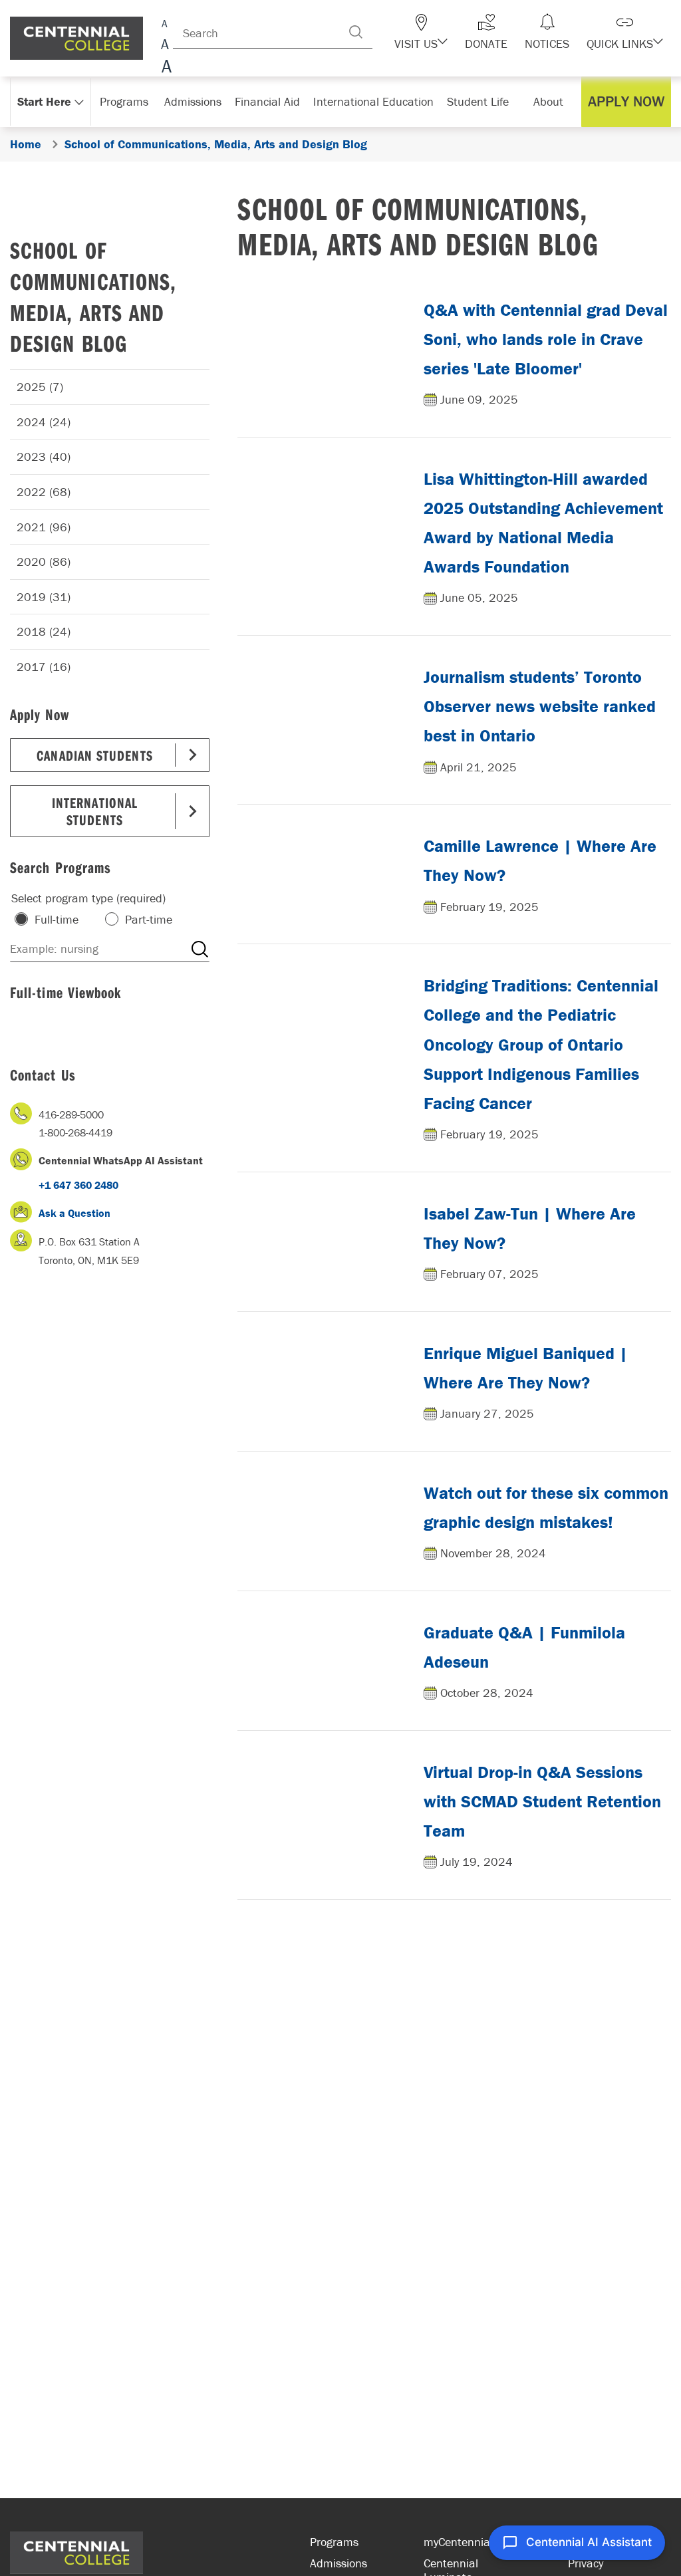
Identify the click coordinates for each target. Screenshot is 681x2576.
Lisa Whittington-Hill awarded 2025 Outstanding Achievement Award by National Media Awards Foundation (543, 523)
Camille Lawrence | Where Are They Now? (540, 860)
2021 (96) (44, 527)
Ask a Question (74, 1213)
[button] (421, 32)
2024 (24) (44, 422)
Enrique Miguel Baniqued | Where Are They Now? (526, 1368)
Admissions (339, 2563)
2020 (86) (44, 562)
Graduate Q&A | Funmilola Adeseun (524, 1647)
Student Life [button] (478, 101)
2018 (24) (44, 631)
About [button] (548, 101)
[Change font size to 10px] (165, 45)
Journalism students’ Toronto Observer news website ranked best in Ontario (540, 706)
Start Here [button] (44, 101)
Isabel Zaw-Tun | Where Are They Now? (530, 1228)
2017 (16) (44, 667)
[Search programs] (200, 949)
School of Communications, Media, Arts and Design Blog (93, 296)
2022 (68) (44, 492)
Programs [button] (124, 101)
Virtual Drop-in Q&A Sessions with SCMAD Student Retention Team (542, 1801)
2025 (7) (40, 387)
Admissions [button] (193, 101)
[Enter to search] (356, 32)
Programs (334, 2542)
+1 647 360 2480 (78, 1185)
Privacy (586, 2563)
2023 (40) (44, 456)
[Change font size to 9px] (165, 22)
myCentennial (458, 2542)
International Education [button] (373, 101)
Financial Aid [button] (267, 101)
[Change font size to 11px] (165, 68)
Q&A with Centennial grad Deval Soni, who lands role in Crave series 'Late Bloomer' (546, 339)
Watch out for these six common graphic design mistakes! (546, 1507)
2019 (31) (44, 597)
